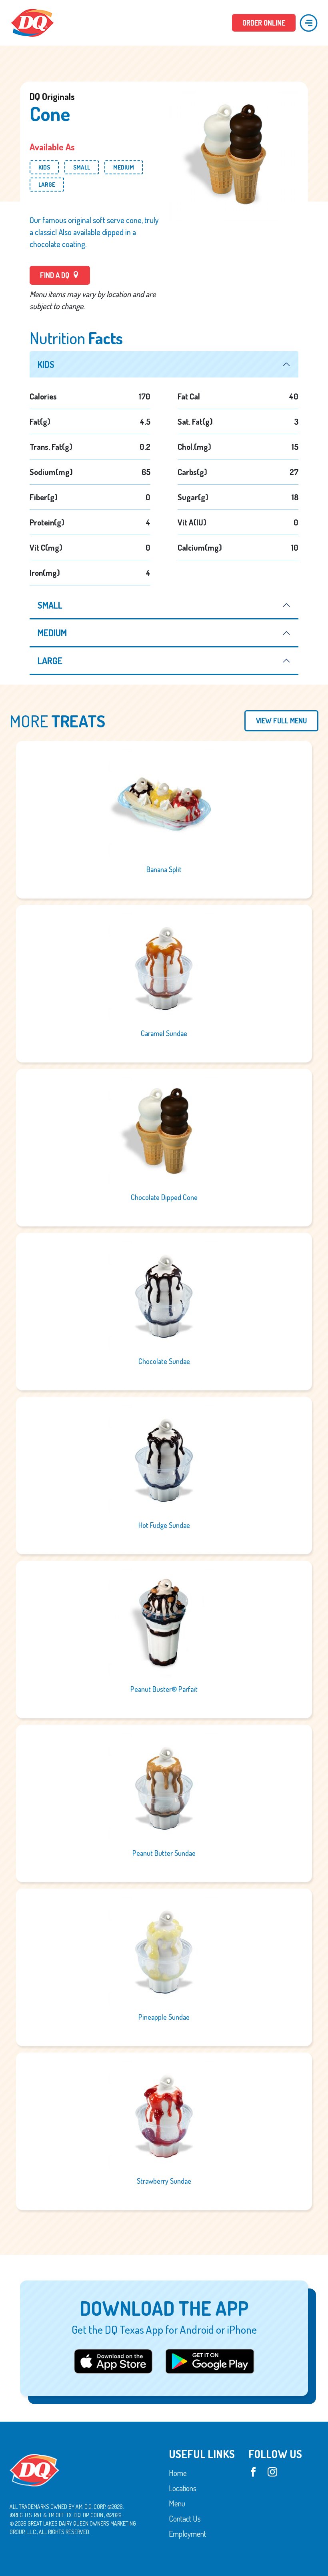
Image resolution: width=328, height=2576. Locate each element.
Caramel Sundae (164, 1033)
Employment (187, 2533)
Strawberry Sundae (164, 2181)
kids (46, 364)
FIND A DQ (55, 275)
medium (52, 633)
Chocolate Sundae (164, 1361)
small (50, 605)
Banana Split (164, 869)
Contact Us (185, 2518)
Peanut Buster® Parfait (164, 1689)
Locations (183, 2488)
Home (178, 2472)
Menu (177, 2503)
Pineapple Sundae (164, 2017)
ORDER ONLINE (264, 23)
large (50, 661)
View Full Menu (281, 721)
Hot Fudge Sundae (164, 1525)
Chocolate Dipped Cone (164, 1197)
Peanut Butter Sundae (164, 1853)
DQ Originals (52, 96)
